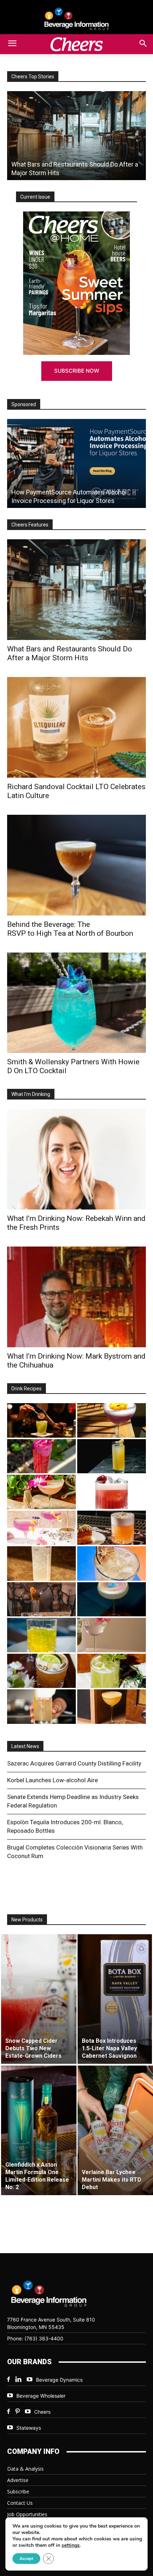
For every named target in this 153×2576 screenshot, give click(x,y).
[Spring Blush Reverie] (112, 1635)
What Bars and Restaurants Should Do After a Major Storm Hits (70, 653)
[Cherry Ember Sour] (112, 1492)
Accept (26, 2559)
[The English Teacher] (41, 1528)
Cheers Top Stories (33, 77)
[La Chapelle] (41, 1420)
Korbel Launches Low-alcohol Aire (52, 1780)
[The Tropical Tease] (41, 1492)
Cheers (42, 2412)
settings (71, 2545)
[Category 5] (41, 1456)
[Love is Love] (112, 1599)
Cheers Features (30, 525)
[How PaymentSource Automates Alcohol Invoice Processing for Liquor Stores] (76, 463)
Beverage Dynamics (59, 2380)
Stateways (29, 2428)
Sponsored (24, 404)
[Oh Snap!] (112, 1671)
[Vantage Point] (112, 1456)
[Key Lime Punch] (112, 1564)
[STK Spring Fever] (41, 1671)
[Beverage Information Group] (76, 19)
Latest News (25, 1746)
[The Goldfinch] (41, 1635)
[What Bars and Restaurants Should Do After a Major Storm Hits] (76, 590)
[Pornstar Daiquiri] (112, 1707)
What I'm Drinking (31, 1094)
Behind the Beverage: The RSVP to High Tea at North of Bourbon (70, 929)
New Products (27, 1920)
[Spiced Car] (41, 1707)
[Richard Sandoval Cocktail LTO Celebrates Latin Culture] (76, 727)
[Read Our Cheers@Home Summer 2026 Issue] (76, 283)
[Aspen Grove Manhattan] (41, 1599)
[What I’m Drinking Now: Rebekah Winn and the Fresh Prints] (76, 1159)
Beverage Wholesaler (41, 2396)
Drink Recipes (27, 1389)
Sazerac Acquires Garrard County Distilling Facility (74, 1763)
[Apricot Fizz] (112, 1528)
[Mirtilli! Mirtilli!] (112, 1420)
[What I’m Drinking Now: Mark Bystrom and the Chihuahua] (76, 1297)
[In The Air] (41, 1564)
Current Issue (35, 197)
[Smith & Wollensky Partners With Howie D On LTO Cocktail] (76, 1003)
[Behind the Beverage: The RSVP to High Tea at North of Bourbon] (76, 865)
